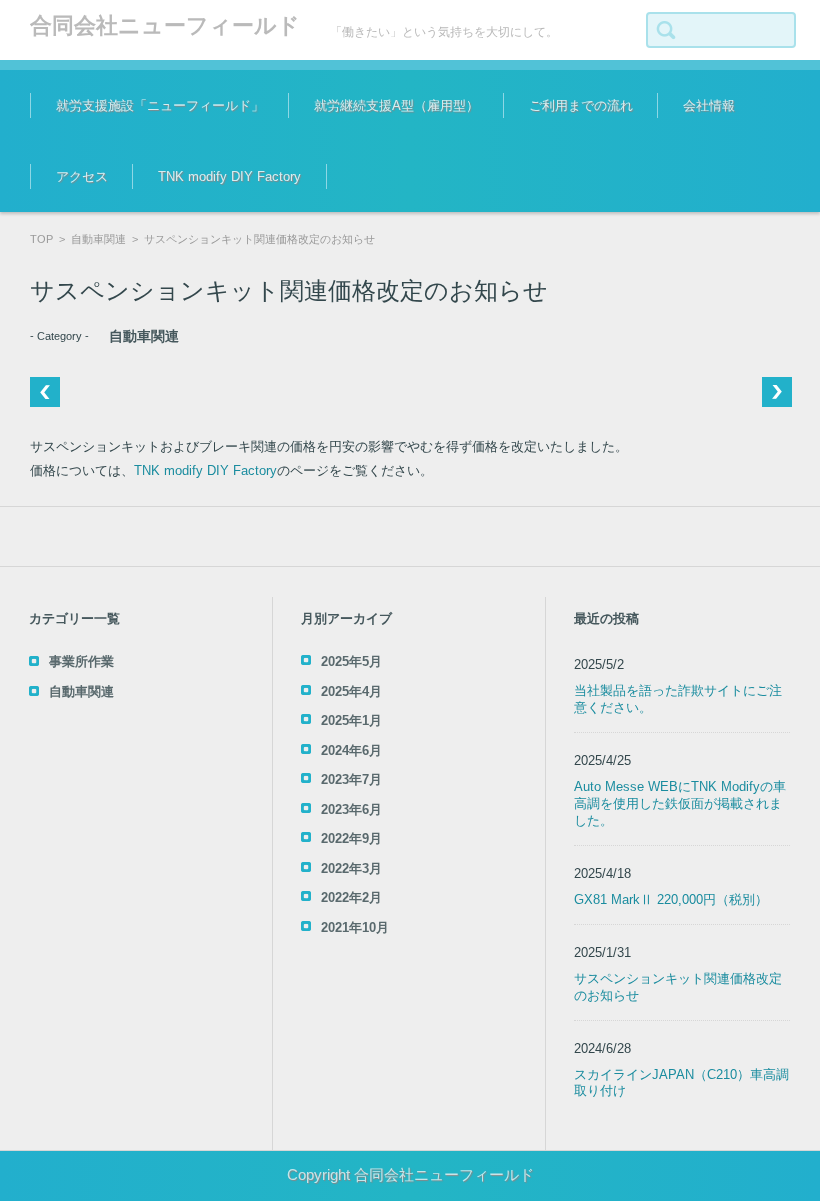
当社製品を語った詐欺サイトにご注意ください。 (678, 699)
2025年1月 (351, 720)
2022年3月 (351, 868)
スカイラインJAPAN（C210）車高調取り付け (681, 1083)
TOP (41, 239)
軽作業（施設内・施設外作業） (390, 165)
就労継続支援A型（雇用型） (396, 105)
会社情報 (709, 105)
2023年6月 (351, 809)
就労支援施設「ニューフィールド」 (160, 105)
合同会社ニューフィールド (165, 25)
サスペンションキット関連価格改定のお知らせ (678, 987)
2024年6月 (351, 750)
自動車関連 (98, 239)
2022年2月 (351, 897)
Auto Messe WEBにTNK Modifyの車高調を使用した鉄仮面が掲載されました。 (680, 803)
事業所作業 (81, 661)
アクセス (82, 176)
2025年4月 (351, 691)
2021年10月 (355, 927)
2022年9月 (351, 838)
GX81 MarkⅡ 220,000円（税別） (671, 899)
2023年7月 (351, 779)
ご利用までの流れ (581, 105)
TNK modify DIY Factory (229, 176)
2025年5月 (351, 661)
